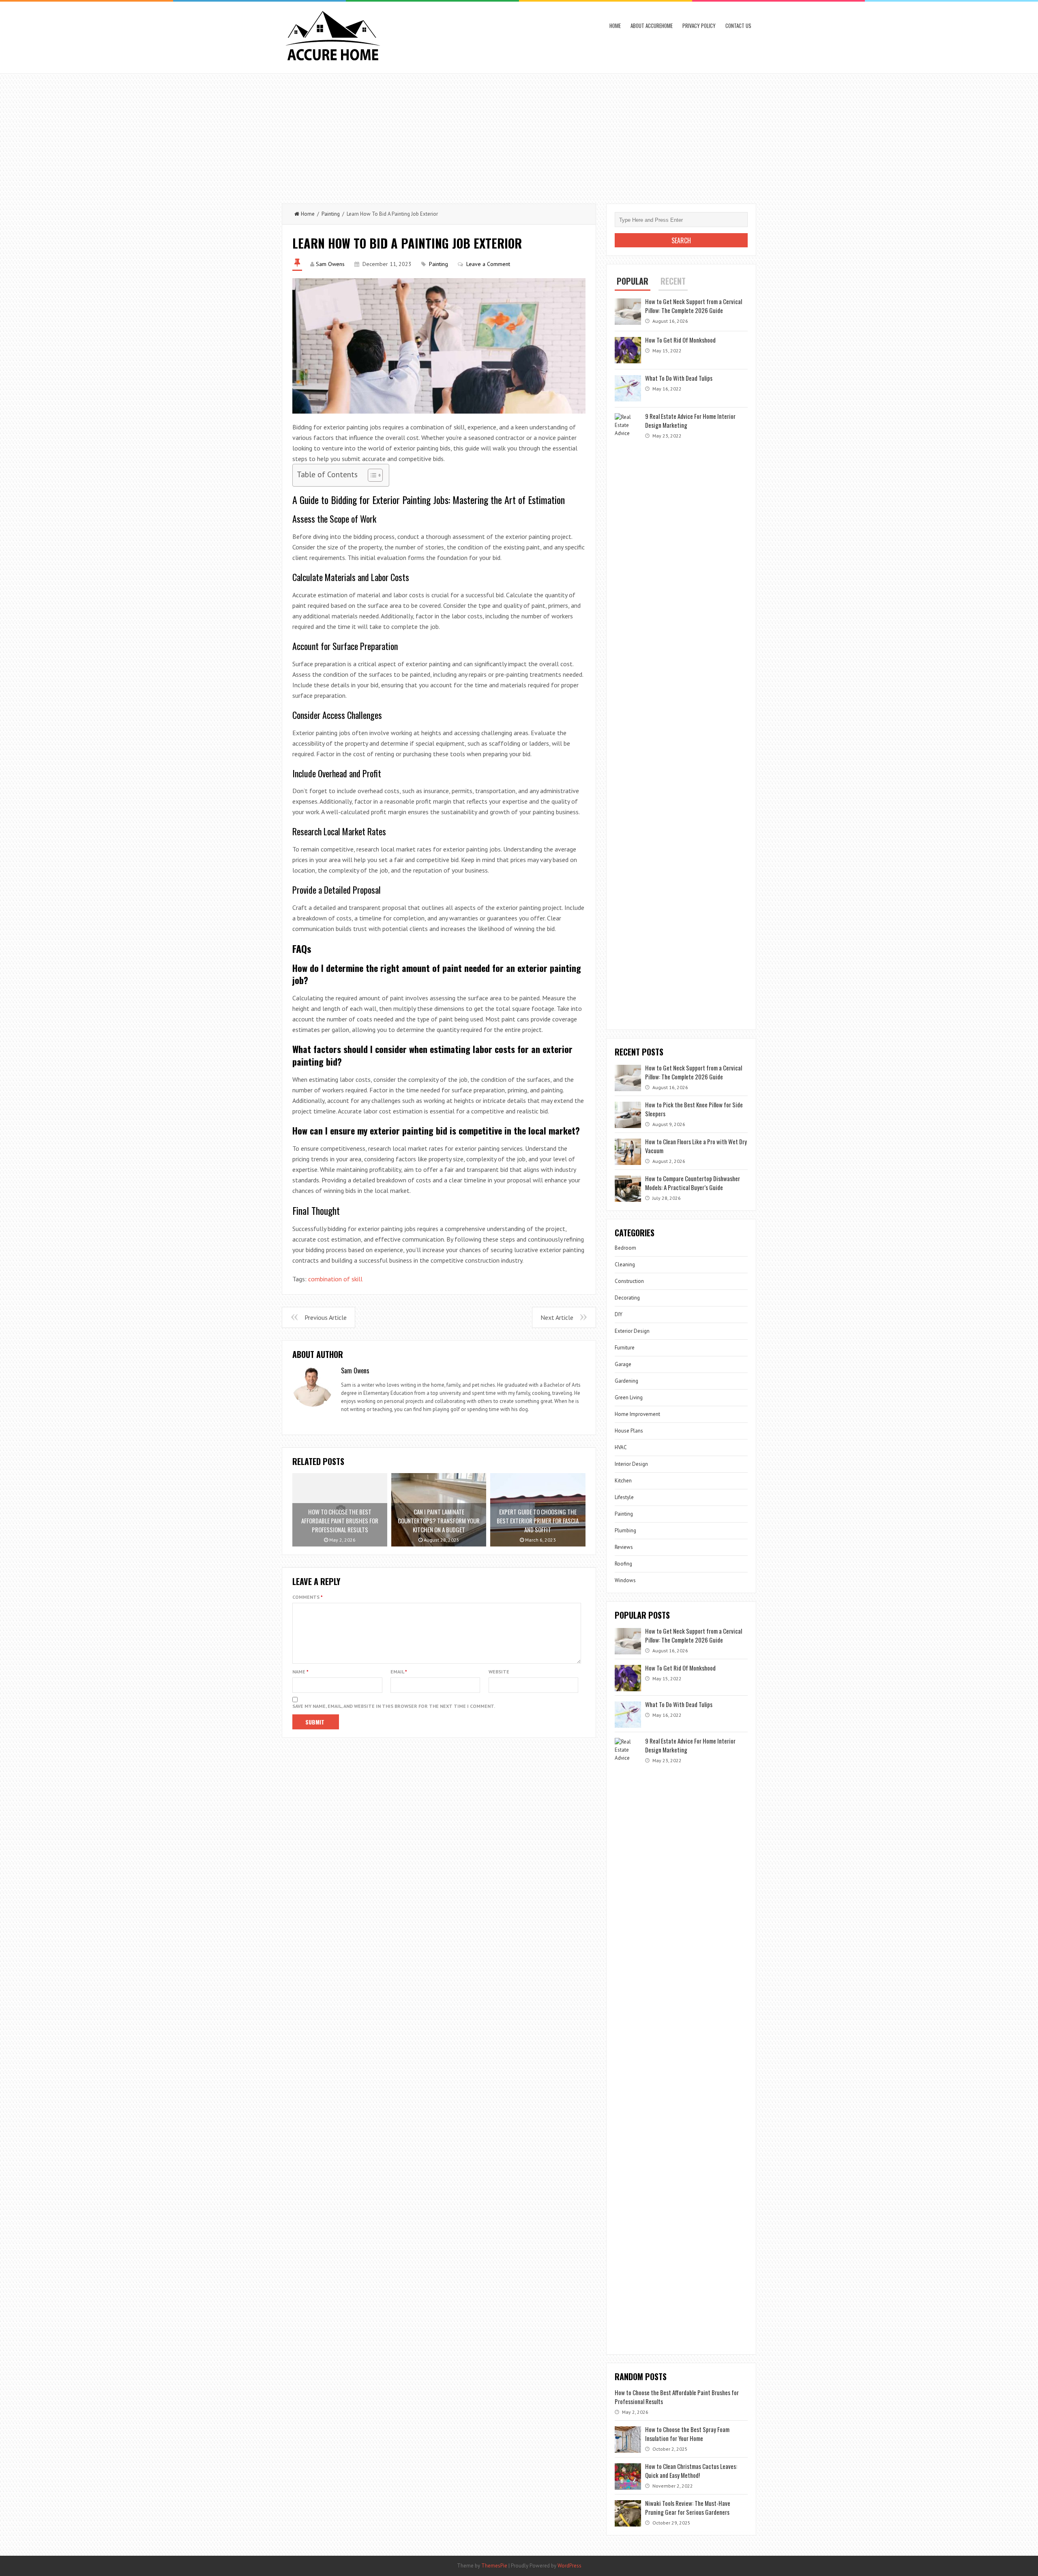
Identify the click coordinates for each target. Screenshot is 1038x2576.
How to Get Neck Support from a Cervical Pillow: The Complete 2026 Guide (694, 306)
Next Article (557, 1317)
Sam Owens (330, 264)
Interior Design (631, 1464)
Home (615, 26)
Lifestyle (624, 1497)
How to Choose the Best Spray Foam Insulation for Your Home (687, 2434)
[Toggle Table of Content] (371, 475)
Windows (625, 1580)
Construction (629, 1281)
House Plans (629, 1431)
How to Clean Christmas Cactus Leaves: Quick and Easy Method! (691, 2471)
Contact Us (738, 26)
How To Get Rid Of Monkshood (680, 340)
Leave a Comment (488, 264)
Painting (331, 214)
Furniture (625, 1348)
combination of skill (335, 1279)
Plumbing (625, 1530)
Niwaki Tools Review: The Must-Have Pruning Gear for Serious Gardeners (688, 2507)
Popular (633, 281)
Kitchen (623, 1481)
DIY (619, 1314)
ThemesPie (494, 2566)
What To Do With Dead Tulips (679, 378)
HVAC (621, 1447)
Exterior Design (632, 1331)
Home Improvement (637, 1414)
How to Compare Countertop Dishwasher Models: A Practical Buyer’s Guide (693, 1183)
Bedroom (625, 1248)
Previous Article (326, 1317)
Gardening (626, 1381)
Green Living (629, 1397)
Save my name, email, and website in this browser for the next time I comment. (394, 1706)
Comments (308, 1597)
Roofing (623, 1564)
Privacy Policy (699, 26)
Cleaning (625, 1264)
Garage (623, 1364)
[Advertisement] (519, 135)
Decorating (627, 1298)
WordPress (569, 2566)
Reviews (624, 1547)
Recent (673, 281)
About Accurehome (652, 26)
